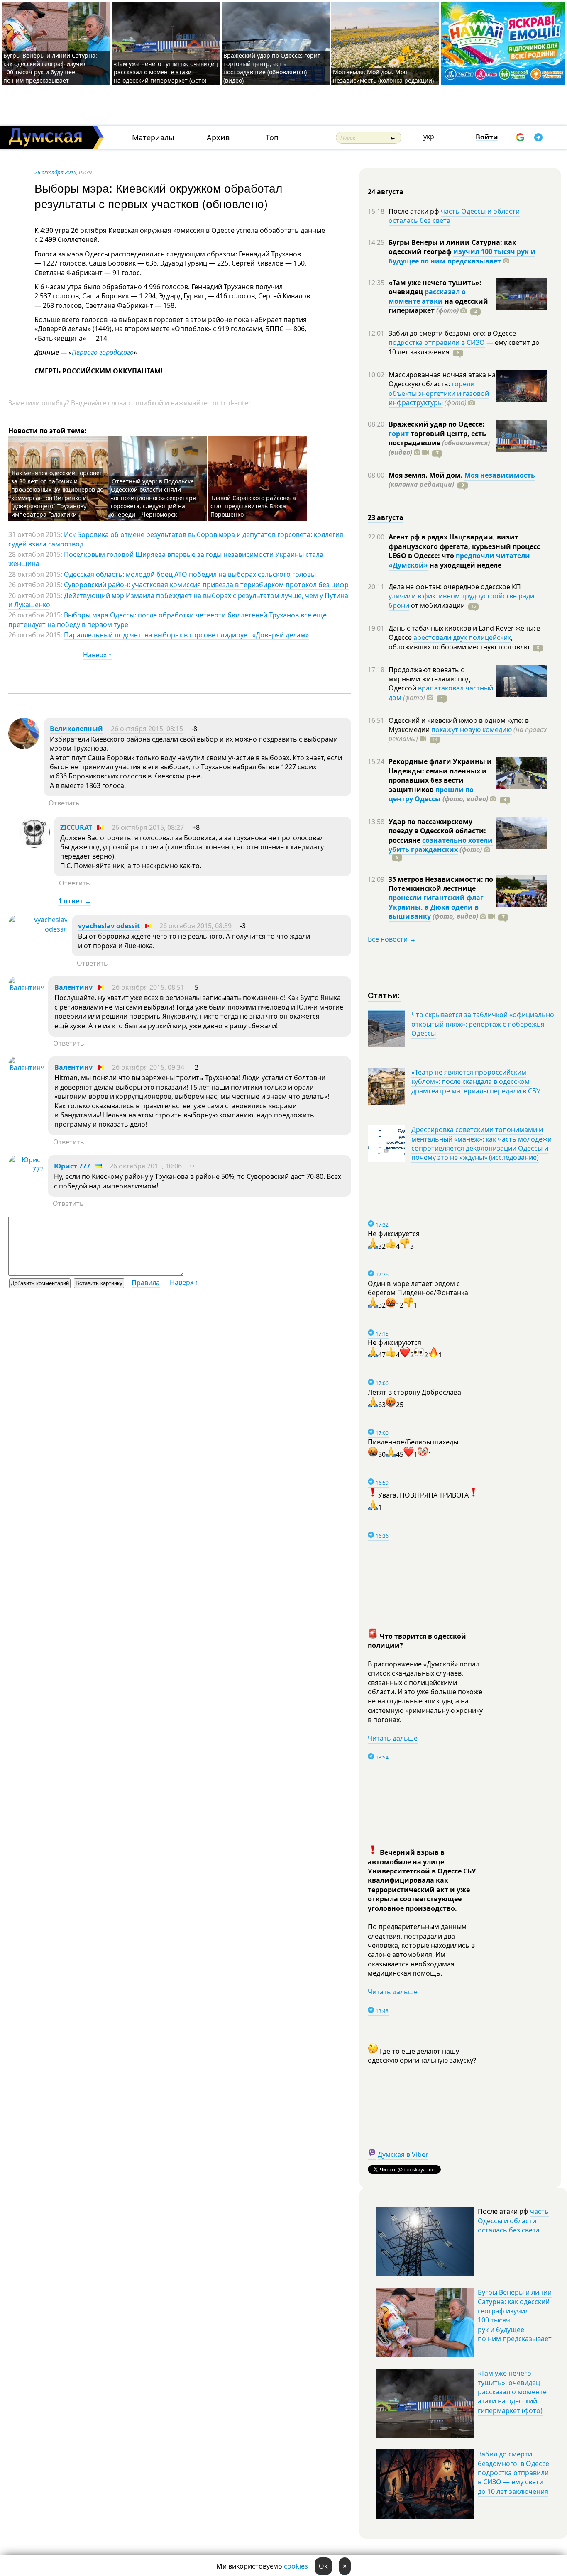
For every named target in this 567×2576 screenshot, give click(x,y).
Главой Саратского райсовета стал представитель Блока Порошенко (253, 506)
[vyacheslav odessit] (38, 929)
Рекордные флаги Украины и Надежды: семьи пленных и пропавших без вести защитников (440, 775)
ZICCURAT (76, 827)
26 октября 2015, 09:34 (148, 1067)
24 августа (386, 192)
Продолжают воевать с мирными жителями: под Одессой (429, 679)
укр (429, 137)
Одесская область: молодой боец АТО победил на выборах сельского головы (190, 574)
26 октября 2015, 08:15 (147, 729)
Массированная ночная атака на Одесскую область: (442, 379)
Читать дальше (393, 1738)
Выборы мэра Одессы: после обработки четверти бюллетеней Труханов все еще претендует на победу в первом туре (167, 620)
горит (399, 434)
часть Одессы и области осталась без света (454, 216)
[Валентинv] (26, 988)
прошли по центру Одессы (431, 794)
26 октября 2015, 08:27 (148, 827)
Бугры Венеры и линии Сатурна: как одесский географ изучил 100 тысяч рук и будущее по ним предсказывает (50, 68)
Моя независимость (500, 475)
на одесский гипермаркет (438, 306)
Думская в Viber (403, 2154)
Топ (272, 138)
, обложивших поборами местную (459, 642)
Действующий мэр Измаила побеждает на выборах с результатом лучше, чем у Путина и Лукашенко (178, 600)
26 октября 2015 (55, 172)
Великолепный (76, 729)
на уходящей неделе (465, 565)
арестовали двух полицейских (462, 637)
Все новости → (392, 939)
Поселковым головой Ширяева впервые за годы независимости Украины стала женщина (166, 559)
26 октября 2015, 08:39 (196, 926)
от (437, 605)
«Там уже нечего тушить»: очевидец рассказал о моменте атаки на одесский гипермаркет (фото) (166, 72)
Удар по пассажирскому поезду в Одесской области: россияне (437, 831)
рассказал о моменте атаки (427, 296)
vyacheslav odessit (109, 926)
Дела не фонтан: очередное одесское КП (455, 587)
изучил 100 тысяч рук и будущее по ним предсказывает (462, 256)
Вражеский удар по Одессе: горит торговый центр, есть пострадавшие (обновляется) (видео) (272, 68)
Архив (218, 138)
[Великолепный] (24, 746)
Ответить (64, 803)
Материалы (153, 138)
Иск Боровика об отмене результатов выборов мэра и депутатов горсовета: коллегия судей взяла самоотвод (176, 539)
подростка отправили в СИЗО (437, 342)
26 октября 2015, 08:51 (148, 987)
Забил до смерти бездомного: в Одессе (452, 333)
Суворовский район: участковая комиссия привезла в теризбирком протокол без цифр (206, 585)
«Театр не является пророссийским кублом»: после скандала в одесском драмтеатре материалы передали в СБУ (476, 1082)
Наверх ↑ (97, 655)
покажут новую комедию (472, 729)
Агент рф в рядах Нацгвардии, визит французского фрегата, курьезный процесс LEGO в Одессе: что (464, 546)
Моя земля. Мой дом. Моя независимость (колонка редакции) (383, 76)
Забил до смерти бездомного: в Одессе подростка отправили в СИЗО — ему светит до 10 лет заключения (513, 2473)
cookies (296, 2566)
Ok (323, 2566)
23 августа (386, 517)
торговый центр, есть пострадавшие (439, 443)
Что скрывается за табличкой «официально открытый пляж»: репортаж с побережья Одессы (483, 1024)
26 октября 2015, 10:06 (146, 1166)
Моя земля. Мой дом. (426, 475)
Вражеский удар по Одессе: (436, 424)
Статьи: (384, 995)
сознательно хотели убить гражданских (441, 845)
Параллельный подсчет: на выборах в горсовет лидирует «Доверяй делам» (186, 635)
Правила (146, 1283)
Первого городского (103, 352)
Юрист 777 (72, 1166)
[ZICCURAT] (34, 845)
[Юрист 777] (26, 1169)
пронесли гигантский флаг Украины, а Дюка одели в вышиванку (436, 907)
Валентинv (73, 987)
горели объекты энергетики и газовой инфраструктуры (439, 393)
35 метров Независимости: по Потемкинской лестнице (441, 884)
